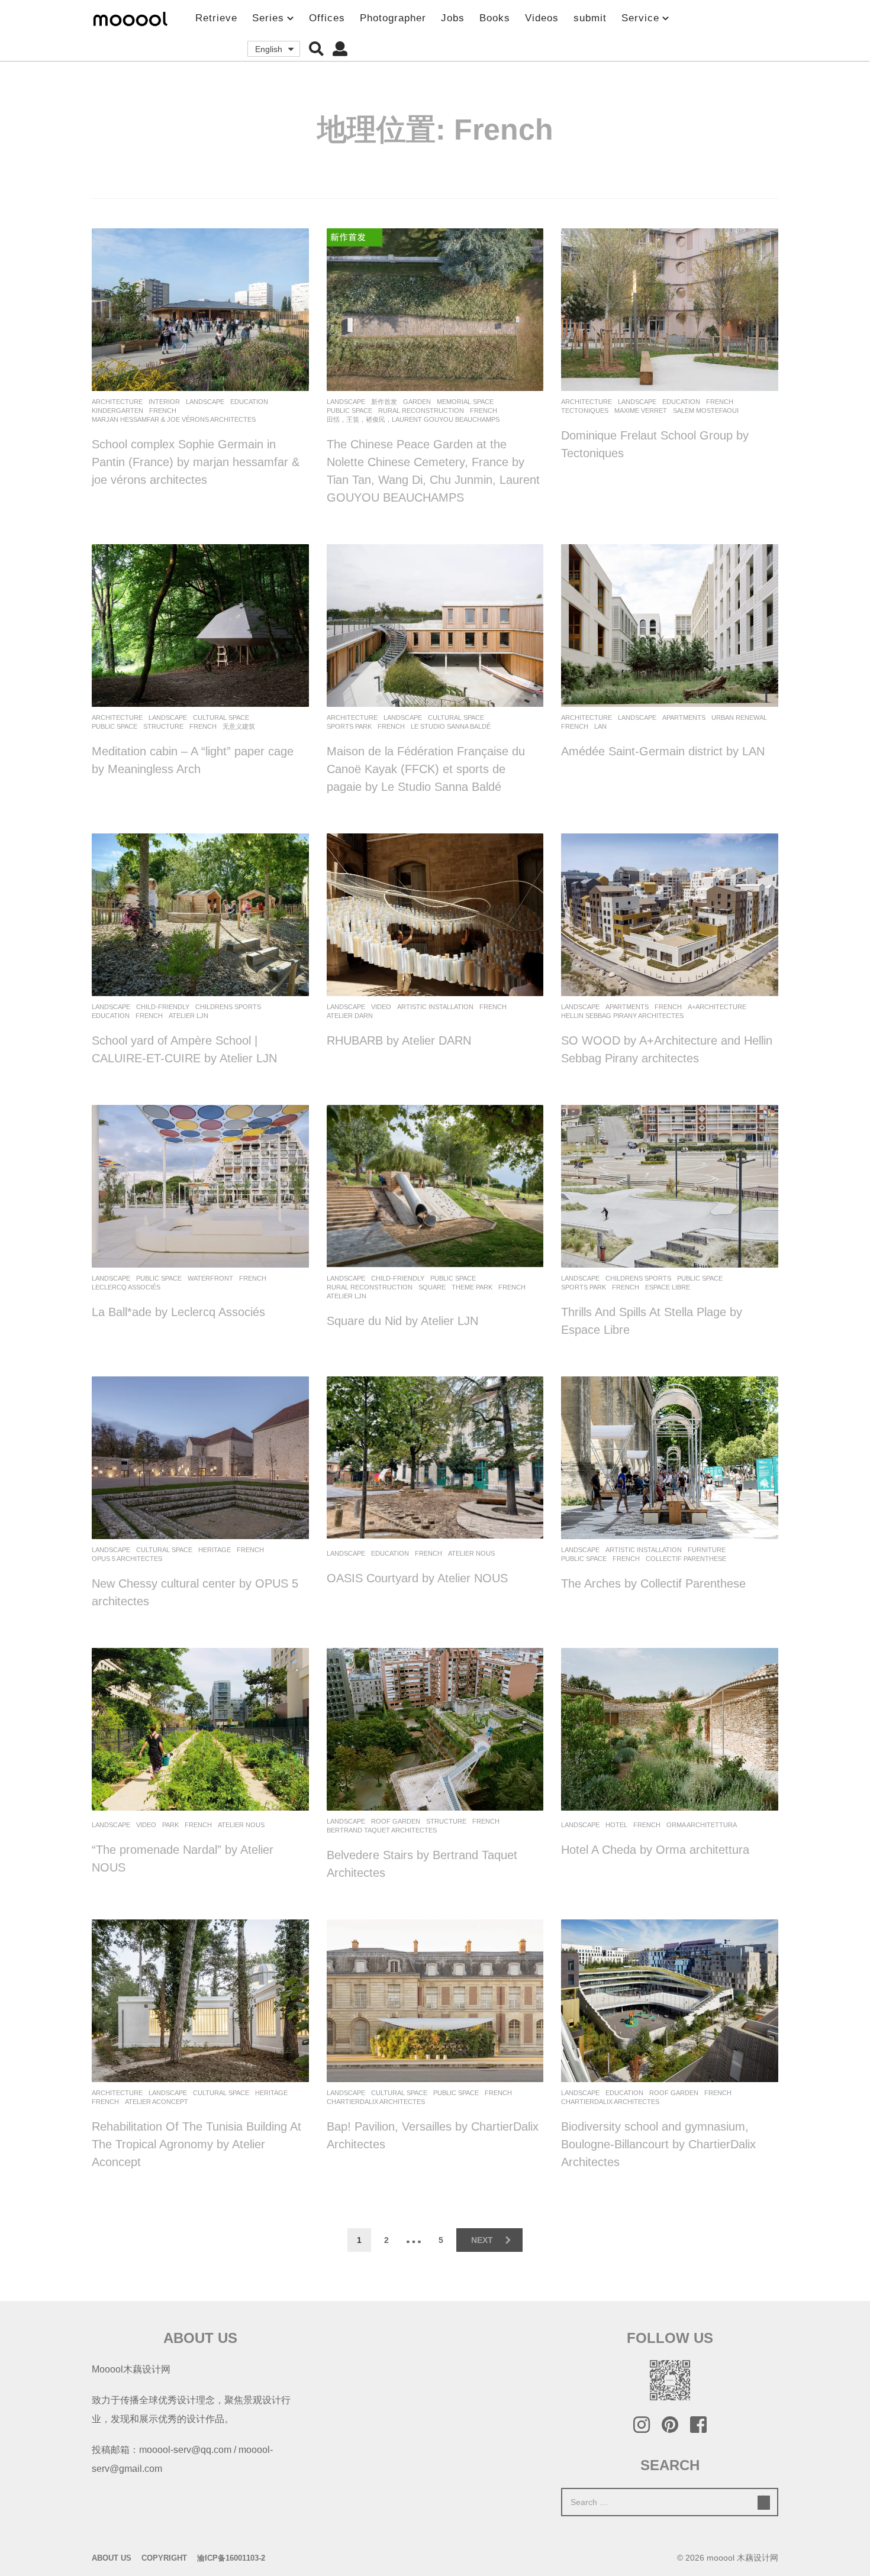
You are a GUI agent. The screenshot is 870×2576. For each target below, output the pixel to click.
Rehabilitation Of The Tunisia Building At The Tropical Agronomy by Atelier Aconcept (196, 2144)
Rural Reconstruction (421, 411)
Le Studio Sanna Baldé (451, 726)
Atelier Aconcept (157, 2102)
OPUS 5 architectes (127, 1559)
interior (164, 402)
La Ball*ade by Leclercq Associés (178, 1312)
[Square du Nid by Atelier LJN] (435, 1186)
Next (482, 2240)
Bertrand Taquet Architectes (382, 1830)
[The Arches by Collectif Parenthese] (670, 1458)
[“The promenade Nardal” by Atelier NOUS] (200, 1729)
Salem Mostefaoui (706, 411)
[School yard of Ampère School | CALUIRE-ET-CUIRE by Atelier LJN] (200, 915)
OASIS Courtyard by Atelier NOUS (417, 1578)
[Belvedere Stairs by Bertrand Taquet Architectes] (435, 1729)
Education (249, 402)
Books (495, 18)
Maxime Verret (641, 411)
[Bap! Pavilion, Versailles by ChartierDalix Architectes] (435, 2001)
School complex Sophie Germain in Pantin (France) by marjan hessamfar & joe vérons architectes (196, 462)
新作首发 (384, 402)
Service (640, 18)
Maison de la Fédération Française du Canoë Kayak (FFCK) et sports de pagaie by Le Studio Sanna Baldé (426, 769)
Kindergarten (117, 411)
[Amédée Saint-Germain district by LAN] (670, 626)
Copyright (164, 2558)
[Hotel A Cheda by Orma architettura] (670, 1729)
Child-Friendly (163, 1007)
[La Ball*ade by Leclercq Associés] (200, 1186)
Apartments (684, 717)
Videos (542, 18)
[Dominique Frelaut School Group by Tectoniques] (670, 310)
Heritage (215, 1550)
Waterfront (210, 1278)
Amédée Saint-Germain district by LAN (663, 751)
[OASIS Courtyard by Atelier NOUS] (435, 1458)
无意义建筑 (239, 726)
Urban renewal (739, 717)
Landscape (205, 402)
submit (590, 18)
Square (432, 1287)
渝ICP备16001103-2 (231, 2558)
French (163, 411)
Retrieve (216, 18)
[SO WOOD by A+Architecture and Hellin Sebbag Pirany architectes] (670, 915)
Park (170, 1825)
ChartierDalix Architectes (376, 2102)
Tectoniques (585, 411)
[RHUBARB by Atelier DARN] (435, 915)
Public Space (349, 411)
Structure (163, 726)
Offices (327, 18)
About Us (112, 2558)
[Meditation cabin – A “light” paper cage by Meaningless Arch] (200, 626)
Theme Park (472, 1287)
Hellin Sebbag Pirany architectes (622, 1016)
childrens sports (228, 1007)
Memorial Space (465, 402)
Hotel (616, 1825)
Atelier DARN (350, 1016)
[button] (316, 49)
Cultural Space (221, 717)
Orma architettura (702, 1825)
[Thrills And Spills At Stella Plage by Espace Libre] (670, 1186)
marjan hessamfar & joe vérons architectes (174, 419)
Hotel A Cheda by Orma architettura (655, 1850)
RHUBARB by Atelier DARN (399, 1040)
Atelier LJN (188, 1016)
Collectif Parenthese (686, 1559)
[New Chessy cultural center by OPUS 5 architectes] (200, 1458)
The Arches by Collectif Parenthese (653, 1583)
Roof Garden (396, 1821)
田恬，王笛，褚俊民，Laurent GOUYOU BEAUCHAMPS (413, 419)
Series (268, 18)
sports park (349, 726)
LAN (600, 726)
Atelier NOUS (471, 1553)
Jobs (453, 18)
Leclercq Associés (126, 1287)
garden (417, 402)
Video (381, 1007)
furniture (707, 1550)
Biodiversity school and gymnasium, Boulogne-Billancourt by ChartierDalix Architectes (658, 2144)
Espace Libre (668, 1287)
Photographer (393, 18)
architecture (117, 402)
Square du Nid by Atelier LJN (402, 1321)
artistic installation (435, 1007)
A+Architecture (717, 1007)
